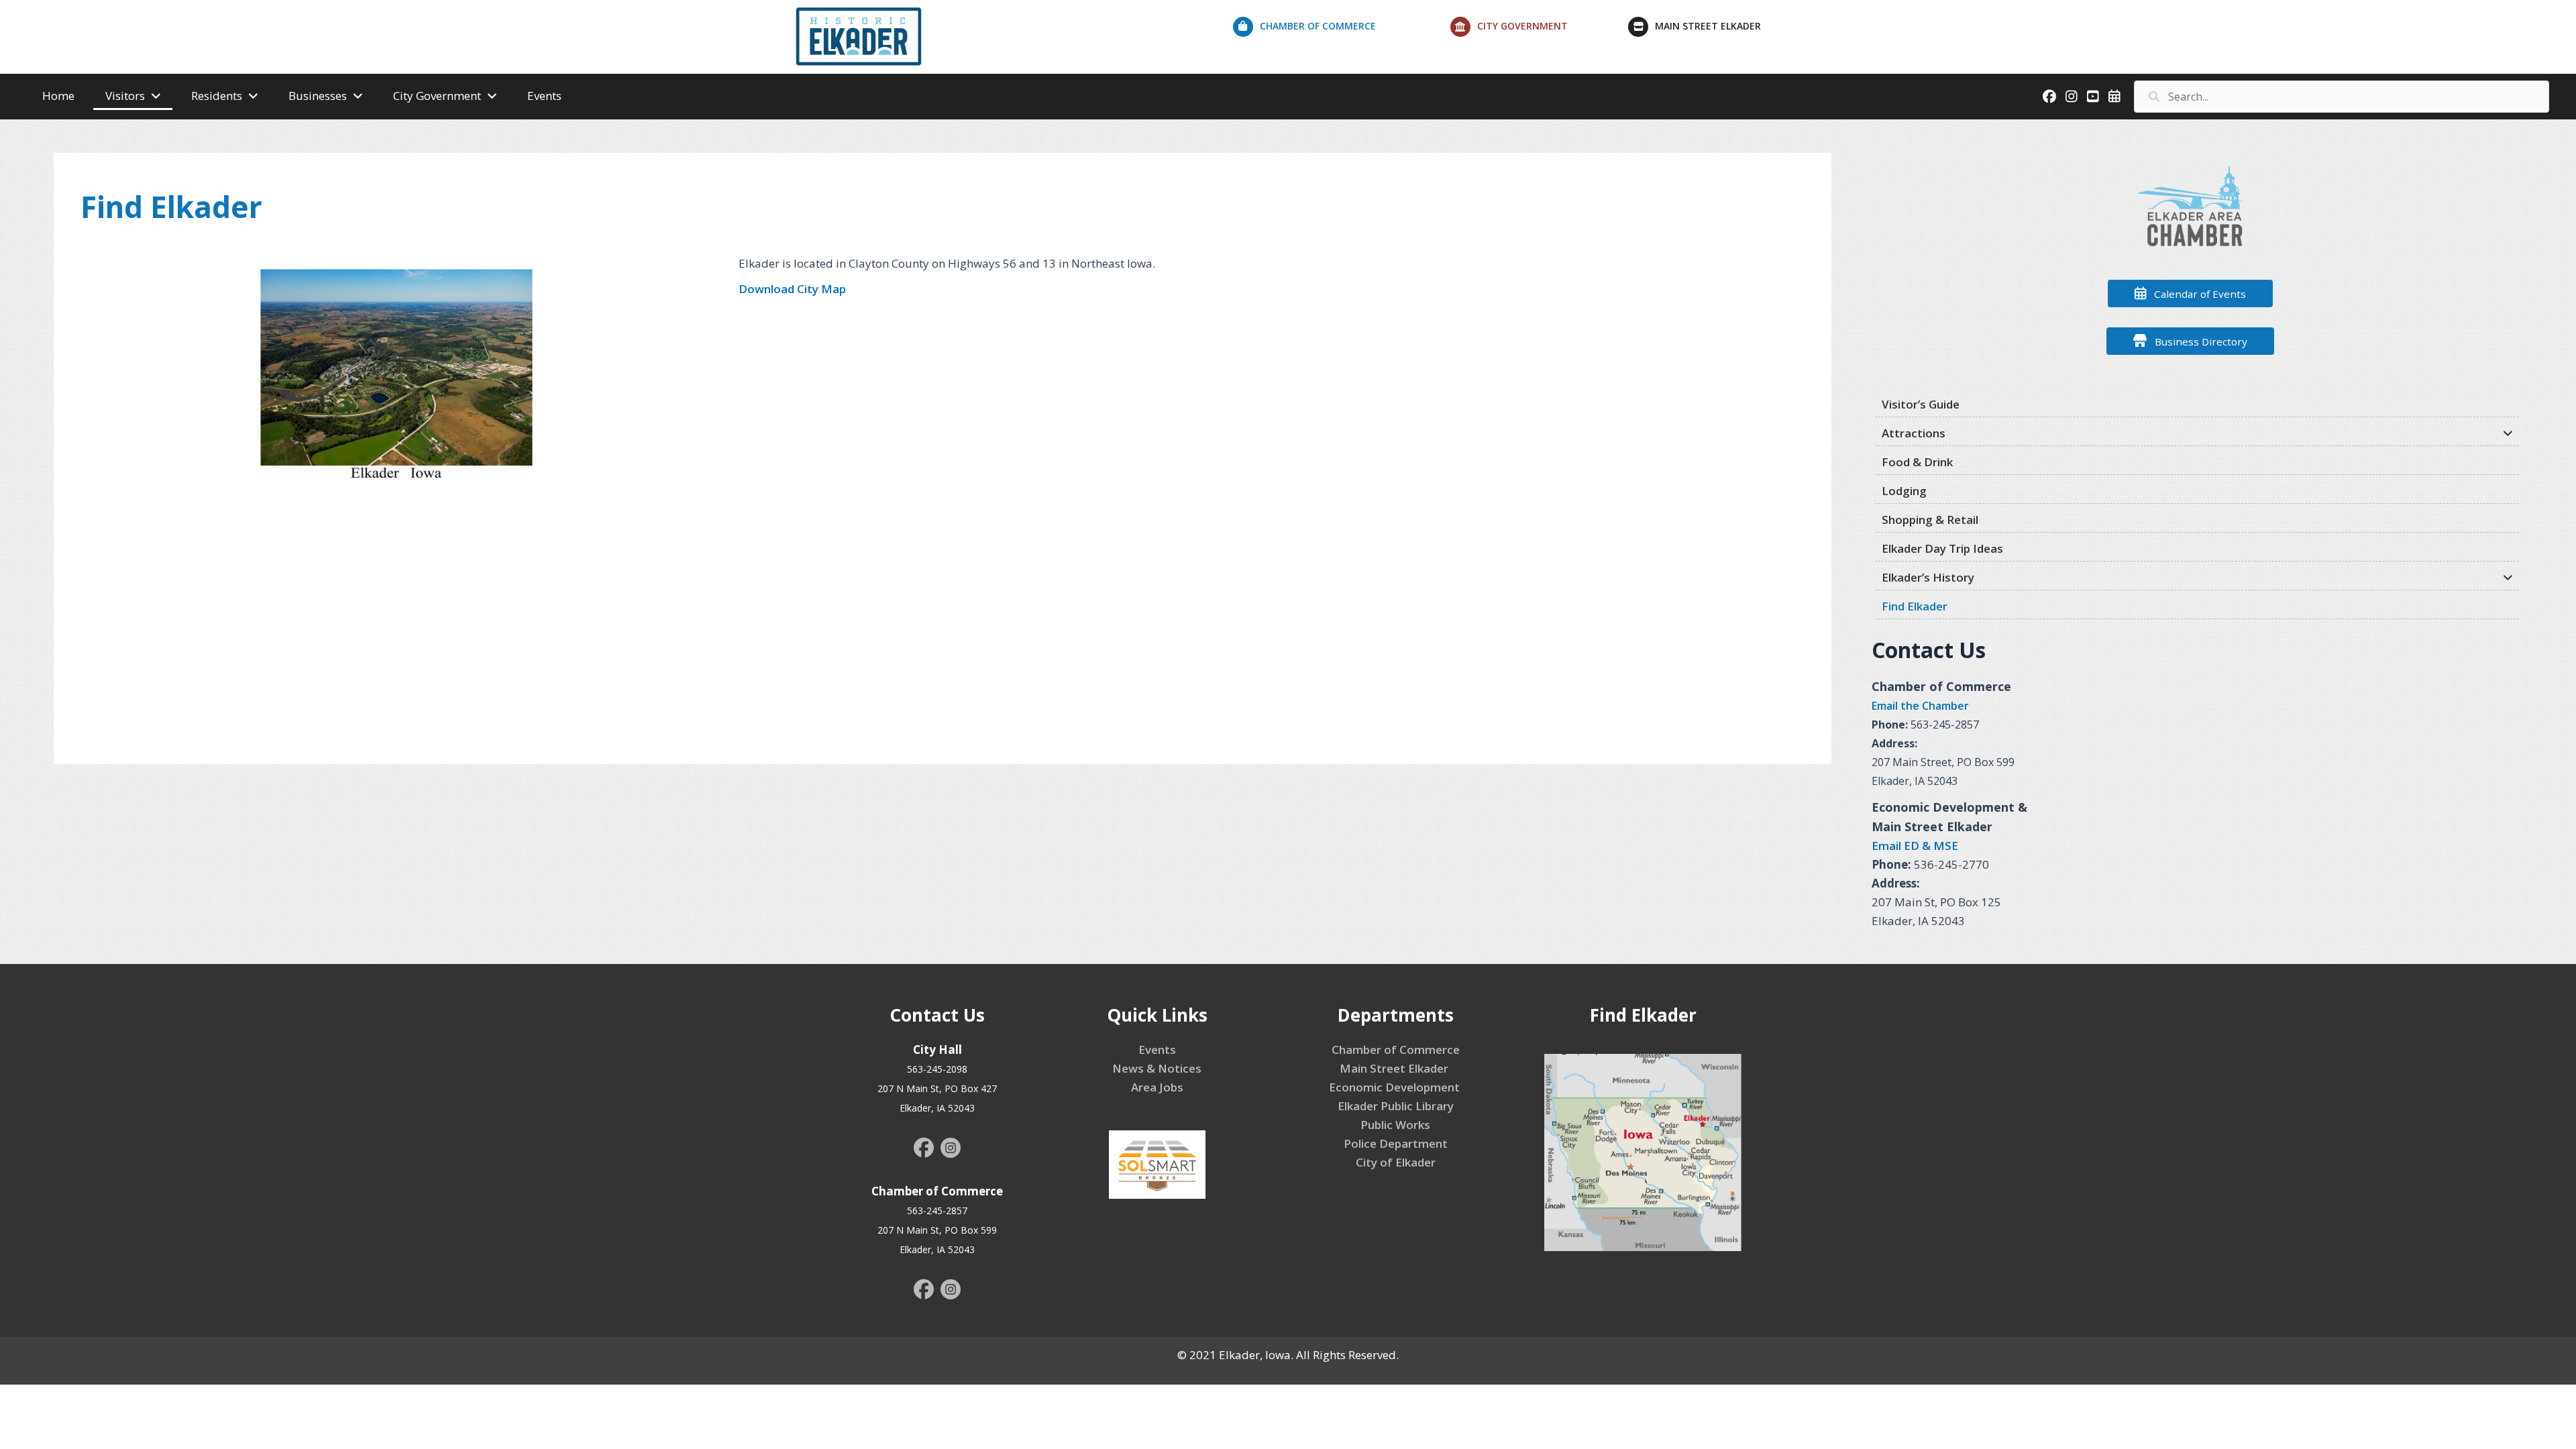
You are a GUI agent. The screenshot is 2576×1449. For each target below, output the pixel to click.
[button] (2190, 293)
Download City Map (792, 289)
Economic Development (1396, 1087)
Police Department (1396, 1143)
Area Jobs (1157, 1087)
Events (1157, 1050)
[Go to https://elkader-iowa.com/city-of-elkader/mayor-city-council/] (1540, 30)
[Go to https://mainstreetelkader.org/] (1726, 30)
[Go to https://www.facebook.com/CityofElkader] (924, 1149)
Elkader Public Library (1396, 1106)
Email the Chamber (1920, 706)
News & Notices (1157, 1068)
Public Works (1395, 1125)
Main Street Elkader (1395, 1068)
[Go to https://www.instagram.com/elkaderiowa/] (951, 1150)
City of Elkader (1396, 1162)
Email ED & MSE (1915, 846)
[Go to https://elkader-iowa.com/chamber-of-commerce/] (1342, 30)
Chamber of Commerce (1396, 1050)
